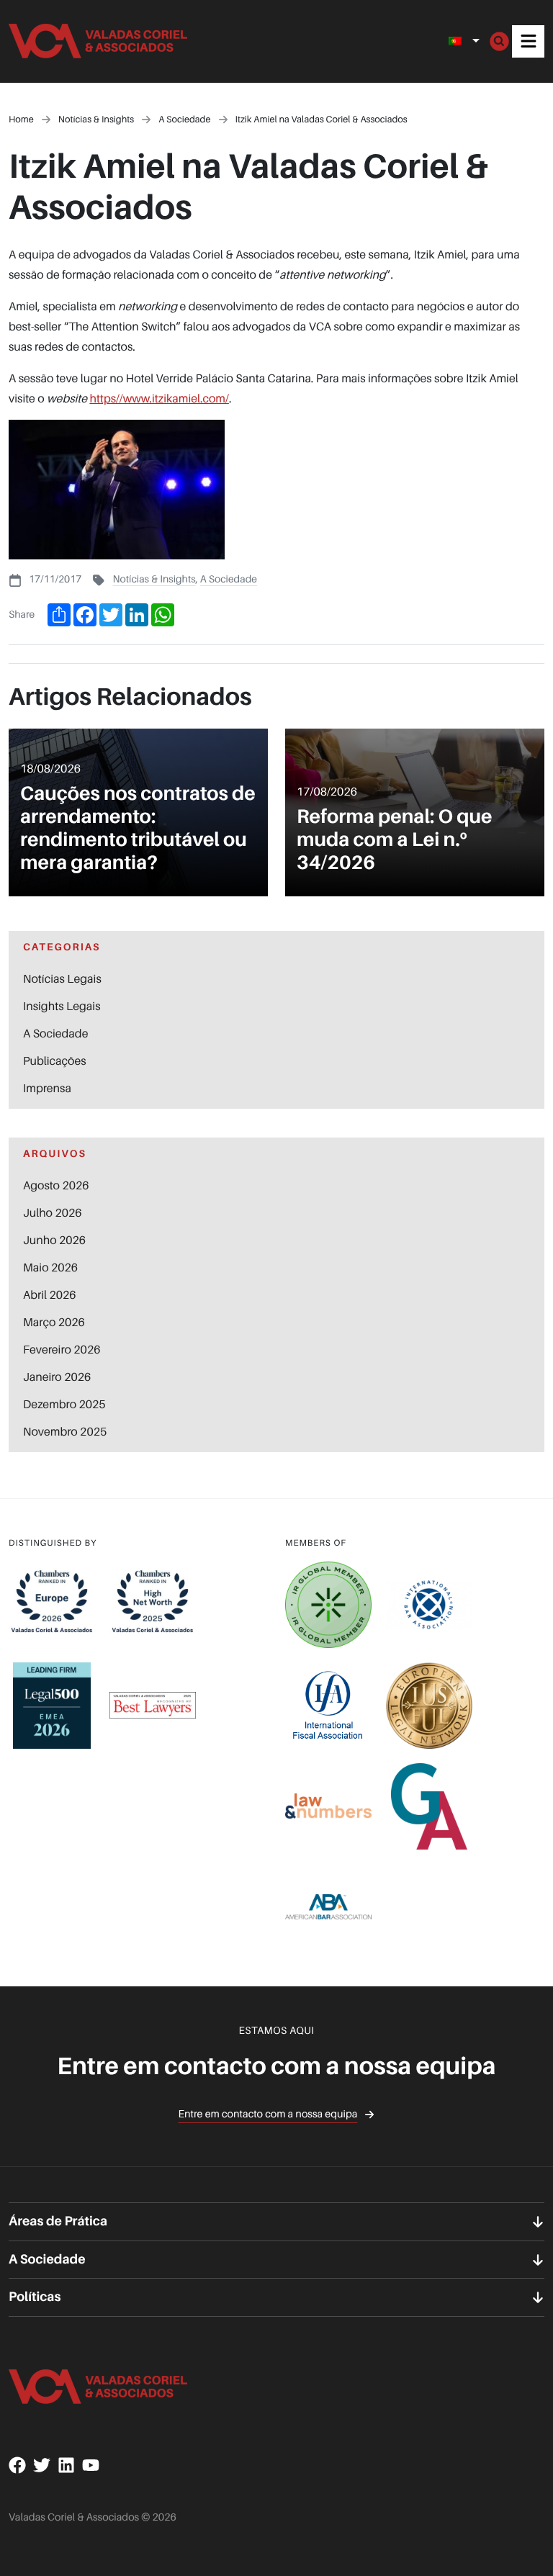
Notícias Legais (62, 978)
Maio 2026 (50, 1267)
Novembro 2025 (65, 1431)
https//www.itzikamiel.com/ (159, 398)
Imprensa (47, 1088)
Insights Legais (62, 1006)
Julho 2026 (53, 1212)
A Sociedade (229, 579)
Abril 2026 (50, 1294)
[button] (528, 41)
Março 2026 (54, 1322)
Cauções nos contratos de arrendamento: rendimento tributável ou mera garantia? (138, 828)
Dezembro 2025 (64, 1404)
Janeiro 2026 (57, 1377)
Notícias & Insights (154, 579)
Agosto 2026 (56, 1185)
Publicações (55, 1060)
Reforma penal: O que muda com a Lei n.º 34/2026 (395, 839)
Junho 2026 (54, 1240)
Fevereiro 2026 (62, 1349)
